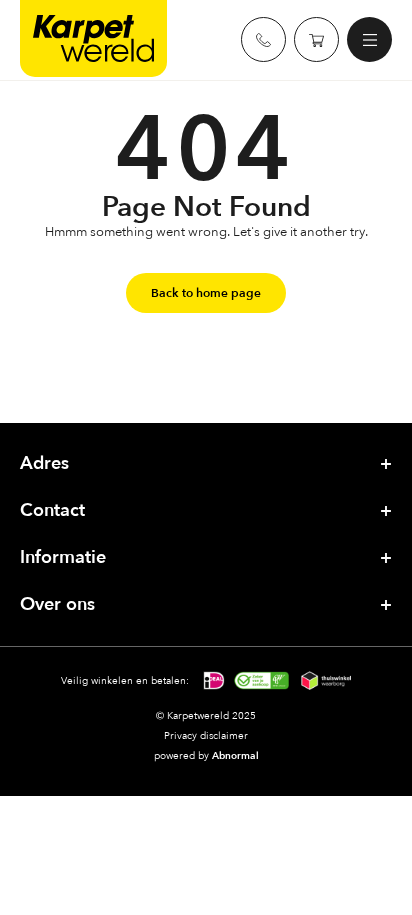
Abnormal (235, 755)
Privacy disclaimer (206, 735)
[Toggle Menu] (373, 39)
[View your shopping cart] (316, 39)
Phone (263, 39)
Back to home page (206, 293)
